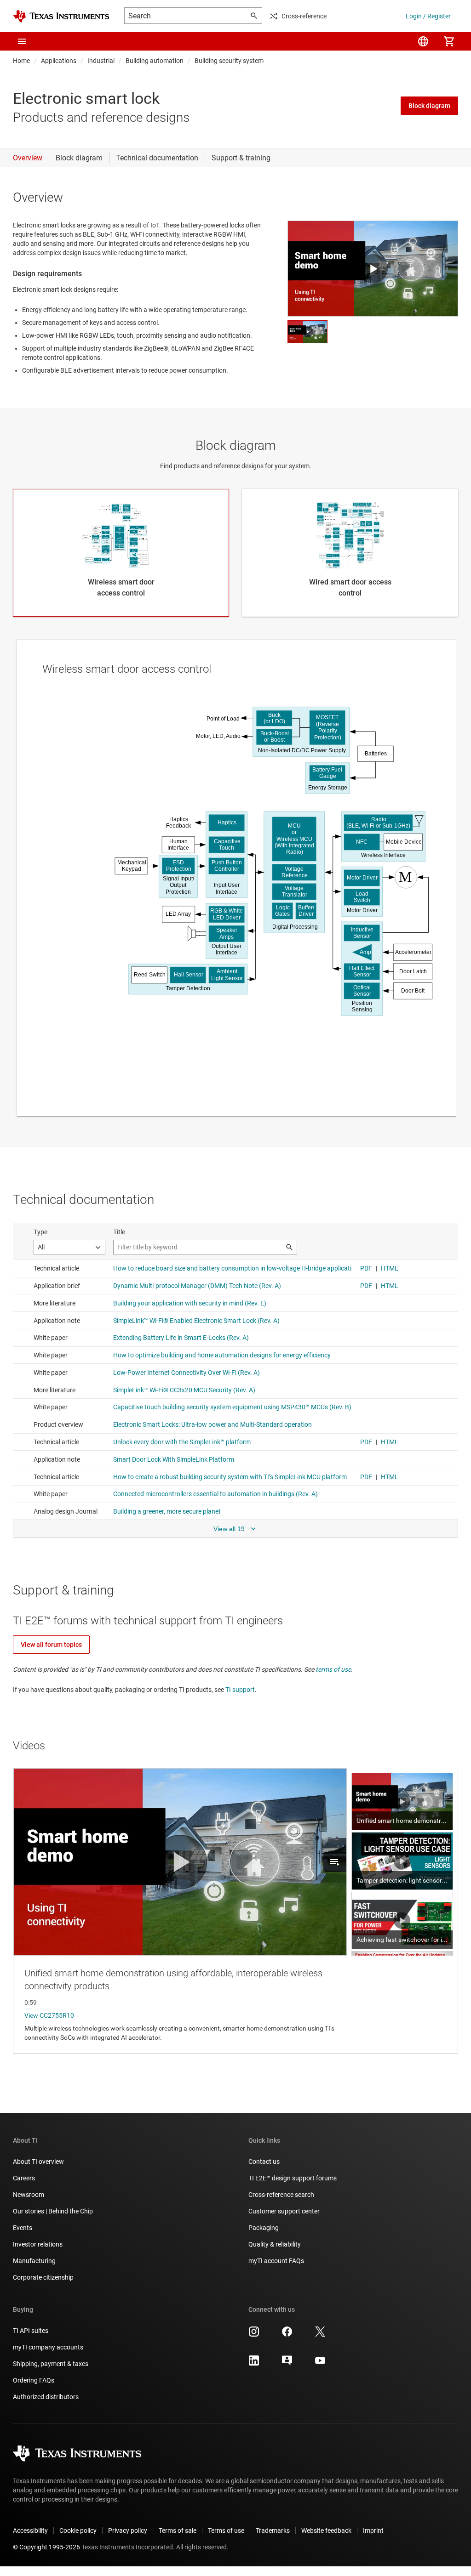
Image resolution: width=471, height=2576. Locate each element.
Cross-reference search (281, 2195)
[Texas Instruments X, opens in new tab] (320, 2335)
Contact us (264, 2162)
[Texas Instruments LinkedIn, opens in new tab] (254, 2364)
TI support (240, 1690)
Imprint (373, 2531)
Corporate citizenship (43, 2277)
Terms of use (226, 2531)
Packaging (264, 2228)
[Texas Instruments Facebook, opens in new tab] (287, 2335)
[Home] (61, 16)
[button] (22, 41)
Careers (24, 2178)
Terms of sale (178, 2531)
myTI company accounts (48, 2347)
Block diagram (429, 106)
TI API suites (31, 2331)
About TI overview (38, 2162)
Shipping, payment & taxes (51, 2364)
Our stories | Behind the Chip (53, 2211)
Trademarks (273, 2531)
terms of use (333, 1669)
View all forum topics (51, 1645)
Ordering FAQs (34, 2380)
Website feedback (326, 2531)
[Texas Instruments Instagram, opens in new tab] (254, 2335)
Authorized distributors (46, 2397)
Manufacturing (34, 2261)
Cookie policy (78, 2531)
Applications (59, 61)
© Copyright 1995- (46, 2547)
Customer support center (284, 2211)
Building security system (229, 61)
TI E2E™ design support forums (293, 2178)
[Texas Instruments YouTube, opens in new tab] (320, 2364)
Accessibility (30, 2531)
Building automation (155, 61)
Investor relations (38, 2244)
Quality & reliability (275, 2244)
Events (23, 2228)
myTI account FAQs (276, 2261)
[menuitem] (423, 41)
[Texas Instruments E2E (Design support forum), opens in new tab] (287, 2364)
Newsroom (29, 2195)
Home (21, 61)
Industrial (101, 61)
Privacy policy (128, 2531)
